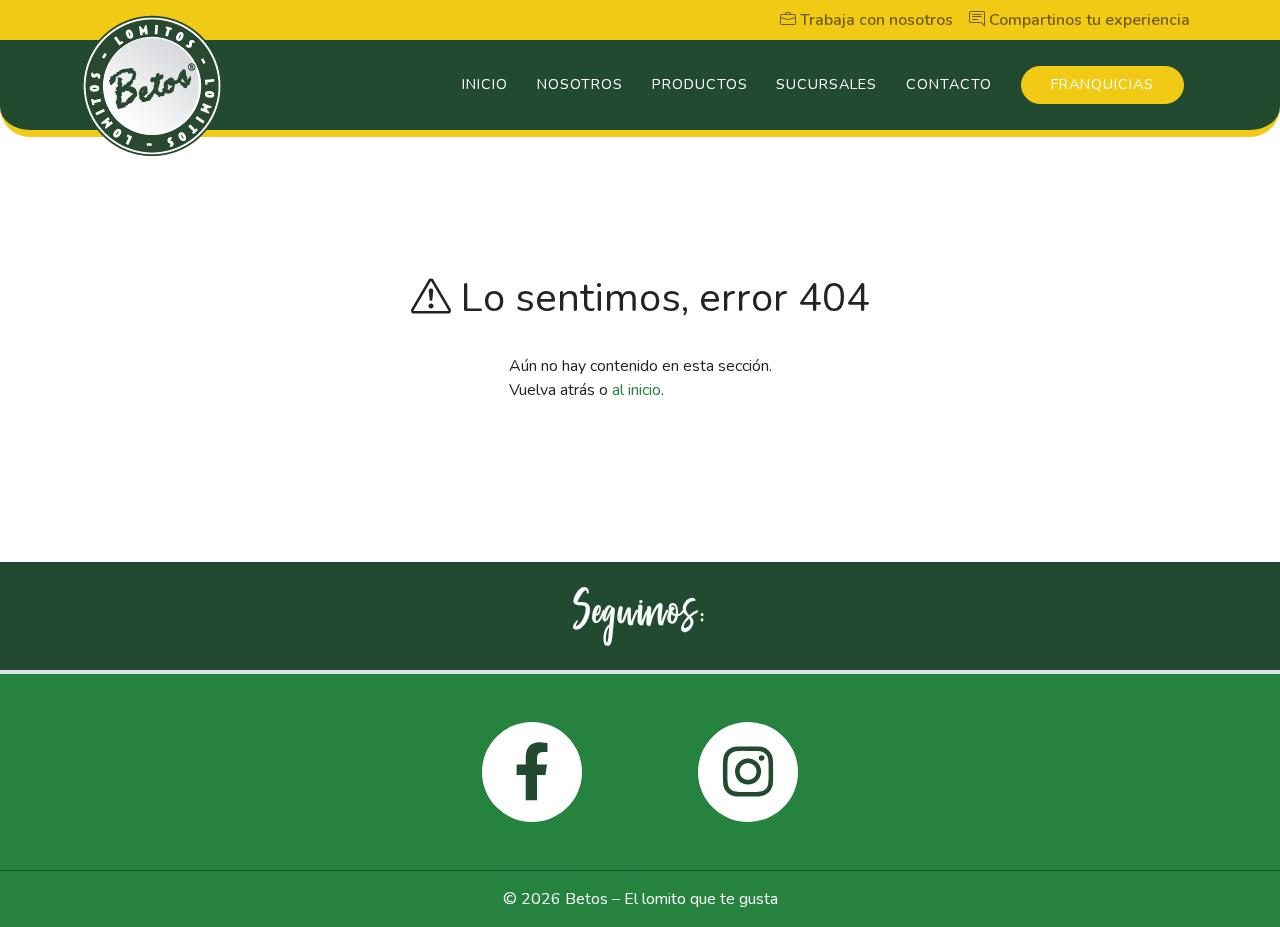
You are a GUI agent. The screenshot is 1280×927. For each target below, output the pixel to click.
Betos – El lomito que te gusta (671, 899)
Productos (700, 84)
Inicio (485, 84)
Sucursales (826, 84)
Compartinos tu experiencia (1087, 20)
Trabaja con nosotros (874, 20)
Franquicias (1102, 84)
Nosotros (580, 84)
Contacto (949, 84)
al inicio (636, 390)
